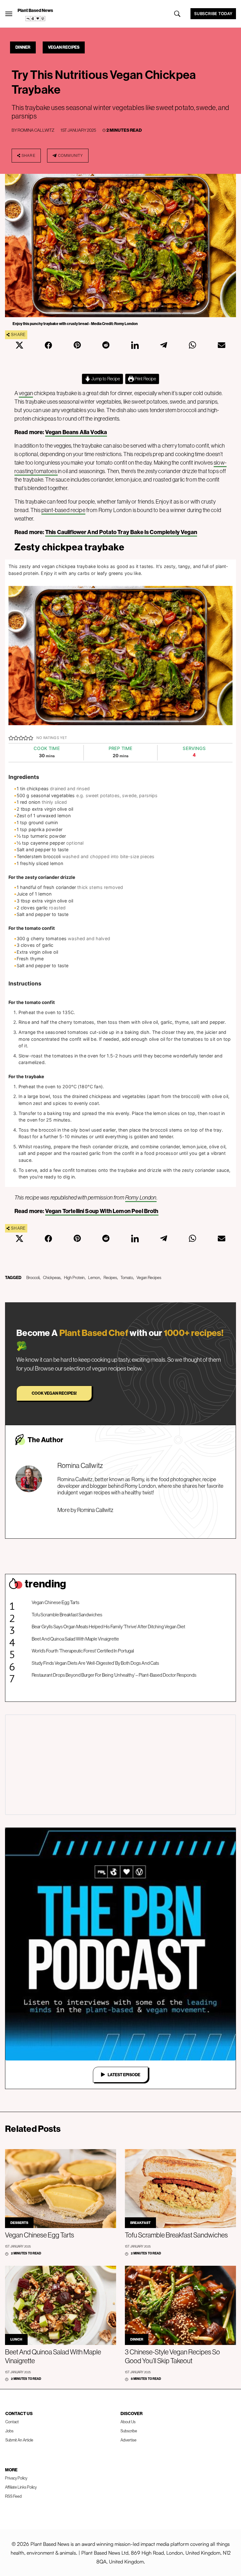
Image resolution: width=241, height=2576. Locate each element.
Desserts (19, 2223)
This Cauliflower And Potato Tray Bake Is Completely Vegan (121, 532)
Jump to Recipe (105, 379)
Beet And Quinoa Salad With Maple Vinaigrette (75, 1639)
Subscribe (129, 2431)
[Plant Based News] (9, 14)
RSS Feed (13, 2496)
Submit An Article (19, 2440)
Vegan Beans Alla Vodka (76, 432)
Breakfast (140, 2223)
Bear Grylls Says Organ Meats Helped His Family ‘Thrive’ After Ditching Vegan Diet (108, 1627)
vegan (26, 393)
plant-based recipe (63, 510)
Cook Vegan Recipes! (54, 1393)
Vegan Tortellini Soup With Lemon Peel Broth (102, 1211)
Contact (12, 2422)
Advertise (129, 2440)
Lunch (16, 2339)
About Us (128, 2422)
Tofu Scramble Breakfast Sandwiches (67, 1615)
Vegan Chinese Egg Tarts (56, 1602)
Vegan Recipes (64, 47)
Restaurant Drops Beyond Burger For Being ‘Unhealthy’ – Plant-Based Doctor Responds (114, 1675)
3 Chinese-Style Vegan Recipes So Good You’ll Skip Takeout (172, 2356)
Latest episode (124, 2075)
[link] (35, 19)
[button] (11, 738)
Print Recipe (145, 379)
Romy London (141, 1197)
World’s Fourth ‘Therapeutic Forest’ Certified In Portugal (83, 1651)
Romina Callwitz (36, 130)
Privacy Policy (16, 2478)
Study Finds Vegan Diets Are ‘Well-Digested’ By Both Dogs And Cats (95, 1663)
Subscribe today (213, 14)
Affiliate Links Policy (21, 2487)
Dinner (23, 47)
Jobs (9, 2431)
